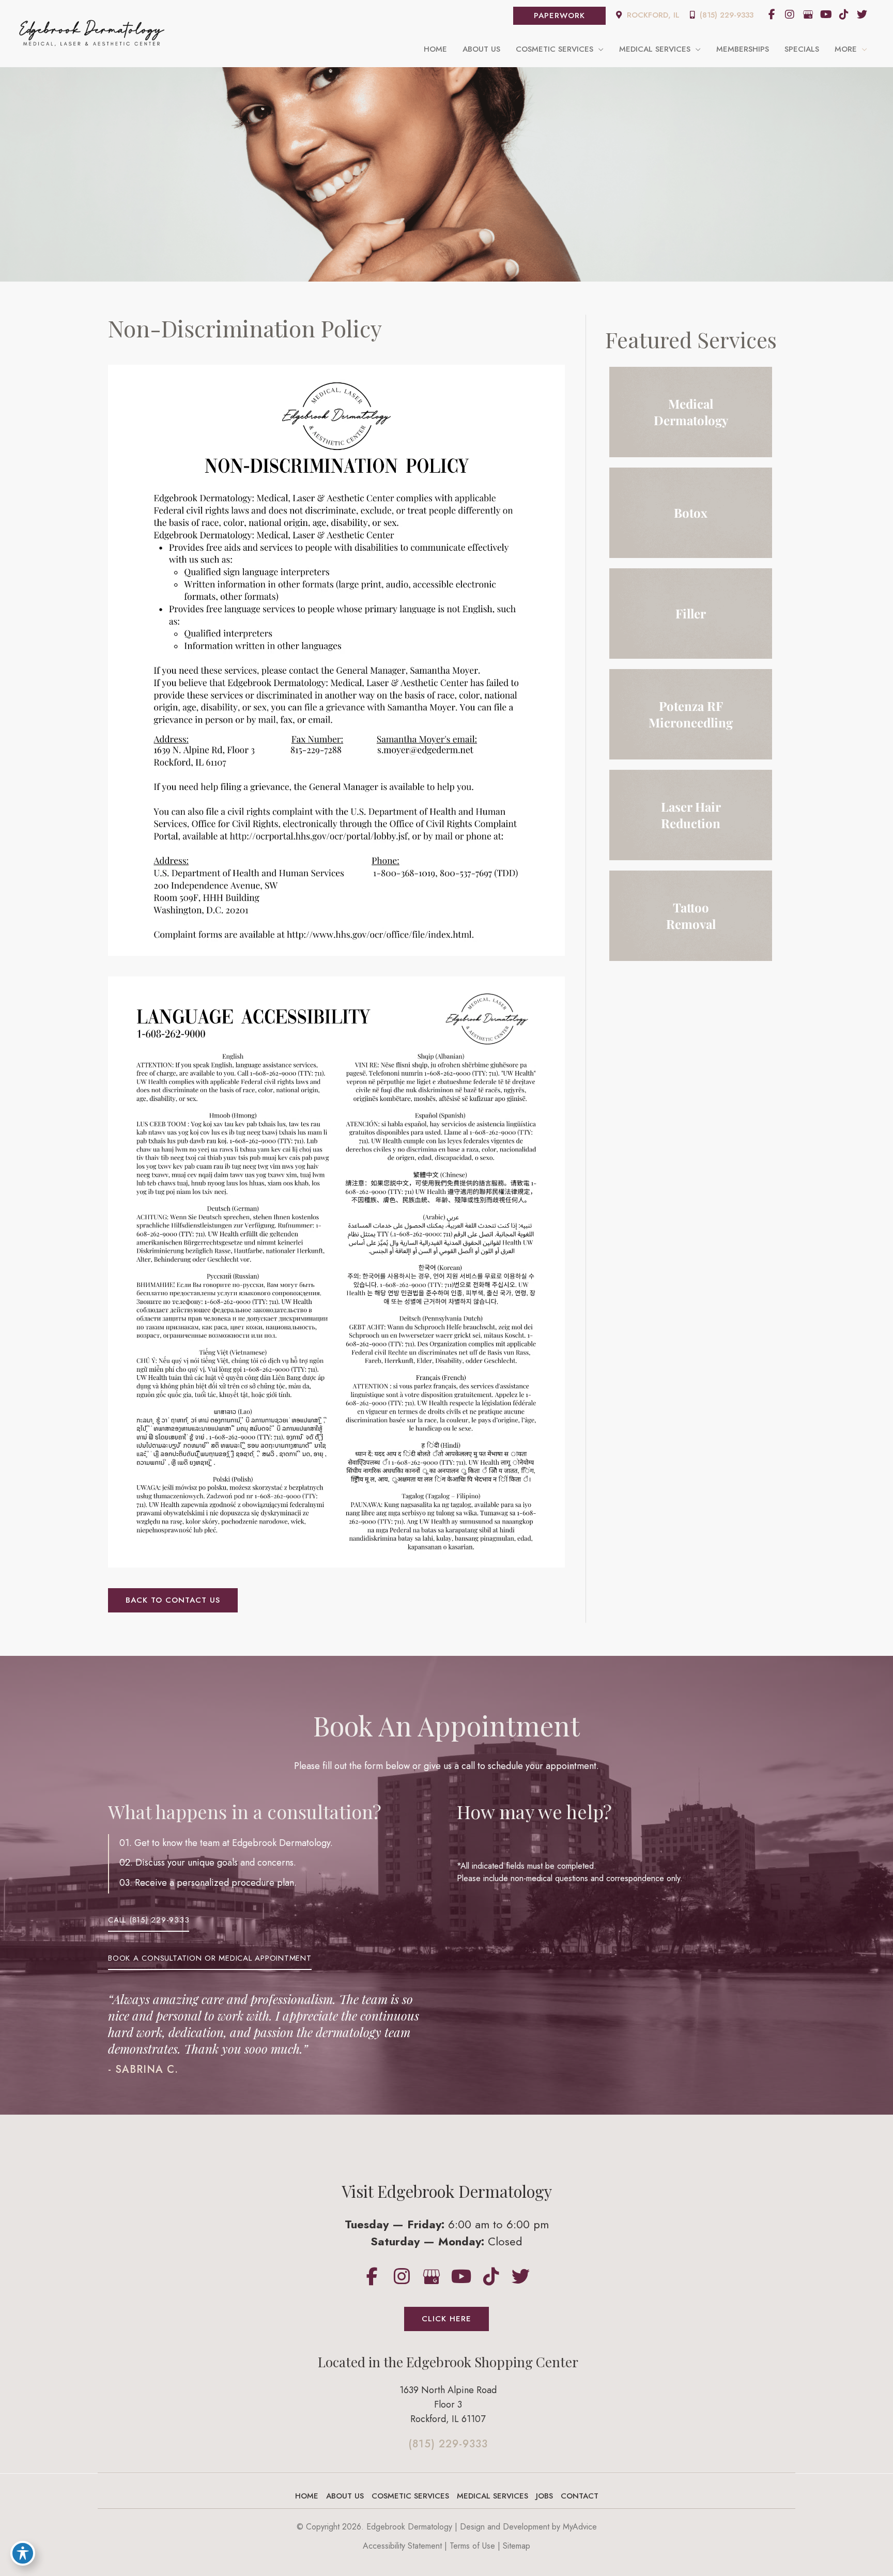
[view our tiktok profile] (844, 14)
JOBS (544, 2496)
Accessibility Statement (402, 2546)
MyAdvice (580, 2527)
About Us (345, 2496)
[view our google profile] (808, 14)
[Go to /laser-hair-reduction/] (691, 815)
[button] (559, 16)
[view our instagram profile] (790, 14)
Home (307, 2496)
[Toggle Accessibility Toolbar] (23, 2553)
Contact (580, 2496)
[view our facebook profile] (772, 14)
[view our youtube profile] (826, 14)
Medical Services (492, 2496)
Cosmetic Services (410, 2496)
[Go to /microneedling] (691, 714)
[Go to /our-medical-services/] (691, 412)
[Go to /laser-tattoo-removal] (691, 916)
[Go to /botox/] (691, 513)
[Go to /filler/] (691, 614)
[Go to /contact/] (448, 2408)
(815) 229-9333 (725, 15)
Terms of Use (472, 2546)
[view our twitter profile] (862, 14)
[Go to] (448, 2447)
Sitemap (517, 2546)
